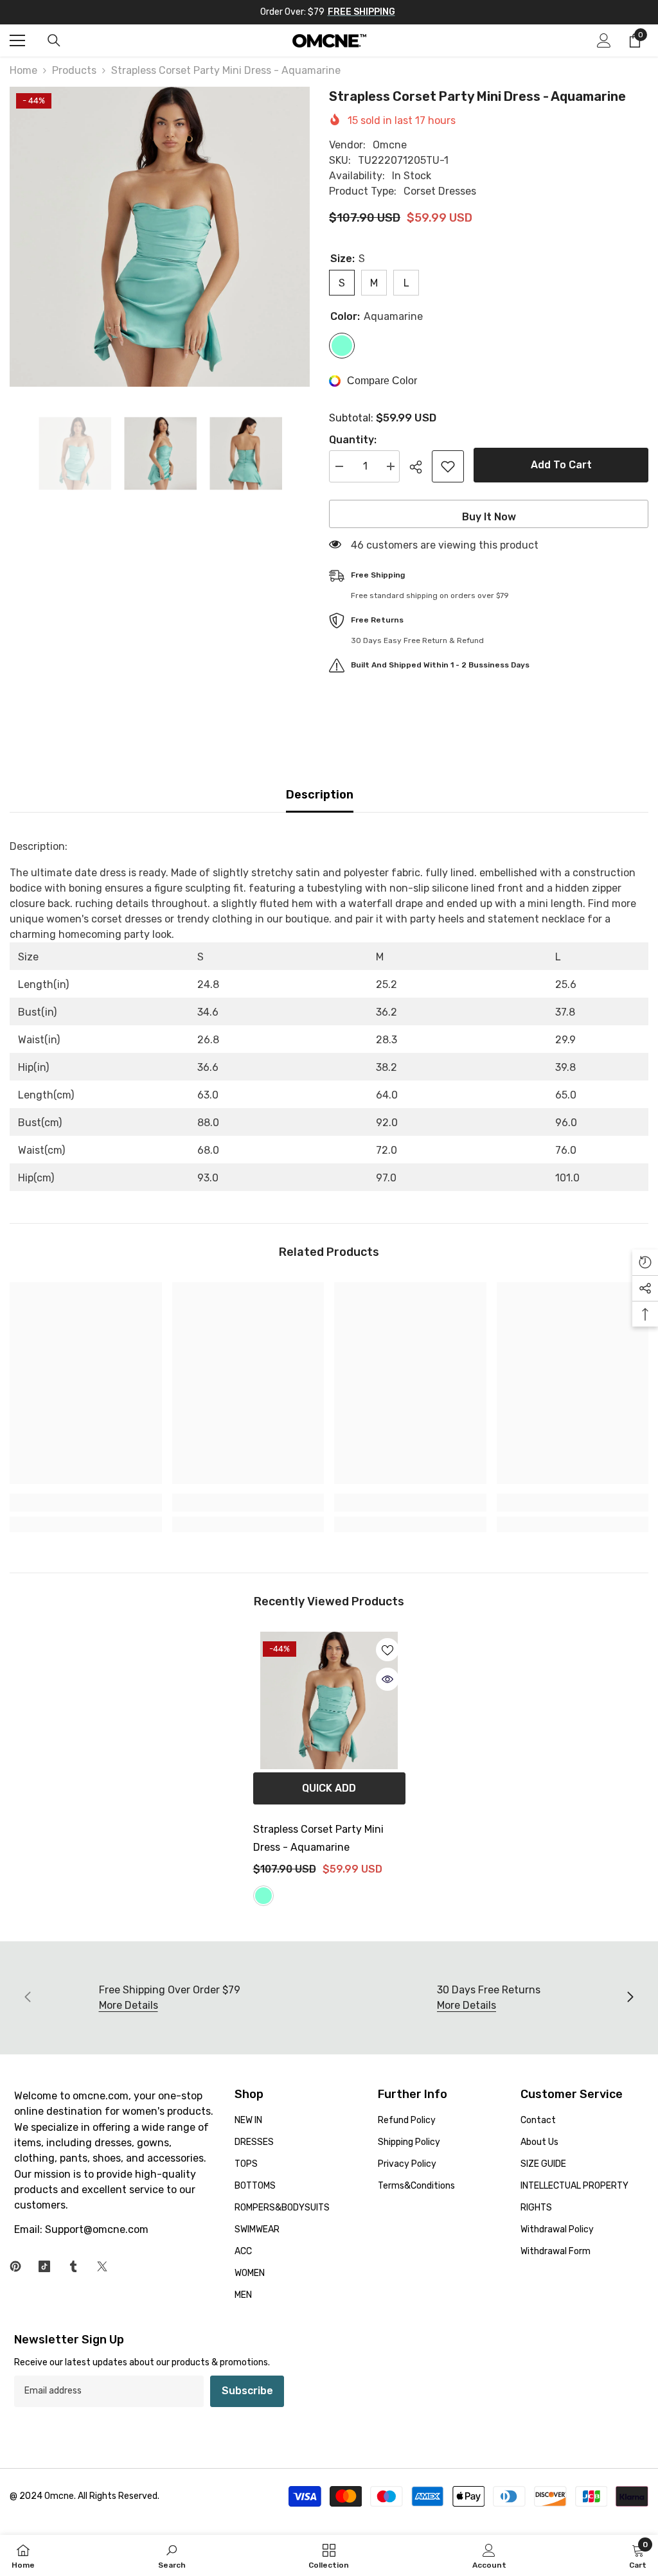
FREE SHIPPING (361, 12)
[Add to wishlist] (448, 466)
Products (74, 70)
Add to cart (561, 465)
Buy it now (489, 517)
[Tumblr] (73, 2266)
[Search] (54, 40)
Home (23, 70)
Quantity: (353, 440)
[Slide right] (630, 1998)
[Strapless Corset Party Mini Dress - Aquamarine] (329, 1700)
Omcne (390, 145)
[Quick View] (387, 1679)
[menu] (17, 40)
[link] (86, 1503)
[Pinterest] (15, 2266)
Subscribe (247, 2391)
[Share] (421, 467)
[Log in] (604, 40)
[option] (160, 237)
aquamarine (263, 1896)
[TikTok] (44, 2266)
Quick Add (329, 1788)
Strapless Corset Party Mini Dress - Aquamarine (318, 1838)
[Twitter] (102, 2266)
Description (320, 795)
